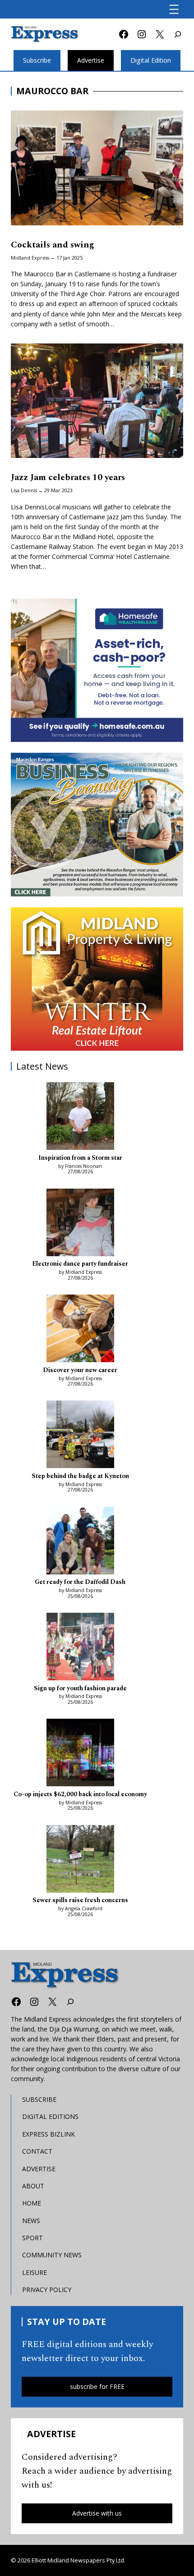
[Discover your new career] (80, 1330)
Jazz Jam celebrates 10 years (68, 478)
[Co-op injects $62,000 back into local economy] (80, 1754)
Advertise (91, 60)
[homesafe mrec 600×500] (97, 670)
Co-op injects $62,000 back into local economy (80, 1795)
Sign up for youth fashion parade (80, 1689)
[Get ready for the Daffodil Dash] (80, 1542)
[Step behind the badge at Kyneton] (80, 1436)
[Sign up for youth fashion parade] (80, 1648)
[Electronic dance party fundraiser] (80, 1224)
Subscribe (37, 60)
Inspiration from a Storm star (80, 1158)
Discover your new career (80, 1370)
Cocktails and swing (53, 245)
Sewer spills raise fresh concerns (80, 1901)
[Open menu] (174, 9)
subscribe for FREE (97, 2386)
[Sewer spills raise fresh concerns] (80, 1860)
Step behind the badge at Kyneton (80, 1476)
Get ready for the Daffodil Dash (80, 1582)
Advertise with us (97, 2513)
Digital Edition (151, 60)
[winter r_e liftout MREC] (97, 979)
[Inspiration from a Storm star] (80, 1117)
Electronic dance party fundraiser (80, 1264)
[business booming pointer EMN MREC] (97, 824)
